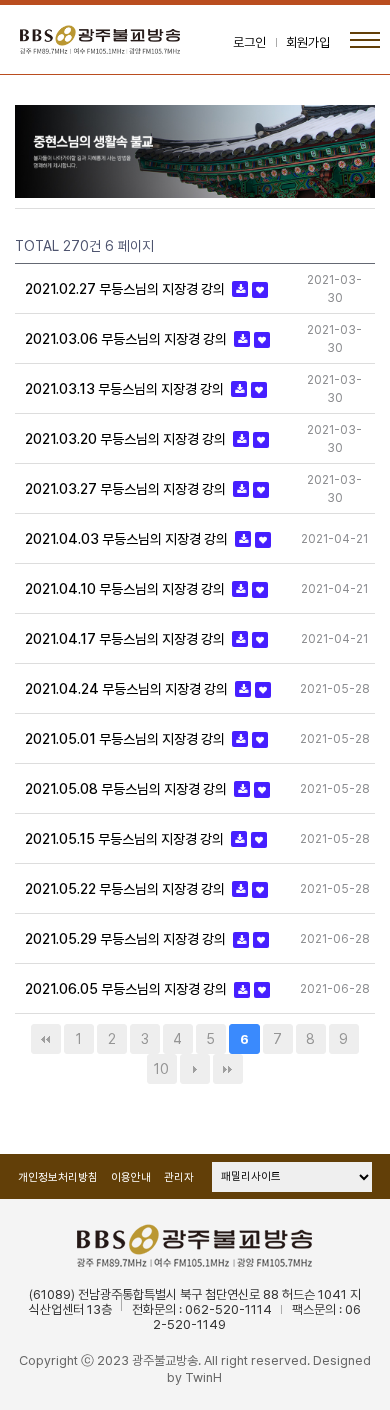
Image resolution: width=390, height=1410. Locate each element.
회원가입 (308, 42)
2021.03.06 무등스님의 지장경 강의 (127, 339)
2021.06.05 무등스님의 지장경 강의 (127, 990)
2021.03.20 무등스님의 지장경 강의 (127, 439)
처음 (46, 1039)
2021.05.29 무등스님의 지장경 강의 (127, 940)
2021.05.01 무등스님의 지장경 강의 (126, 739)
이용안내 (131, 1177)
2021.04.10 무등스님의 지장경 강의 (126, 589)
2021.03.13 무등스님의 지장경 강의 (126, 389)
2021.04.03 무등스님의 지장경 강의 (128, 539)
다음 (195, 1069)
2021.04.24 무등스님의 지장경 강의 (128, 689)
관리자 (179, 1177)
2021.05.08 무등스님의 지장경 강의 (127, 789)
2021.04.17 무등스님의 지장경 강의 (126, 639)
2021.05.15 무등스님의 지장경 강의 (126, 839)
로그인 (249, 42)
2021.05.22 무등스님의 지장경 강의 (126, 889)
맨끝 (228, 1069)
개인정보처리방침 (58, 1177)
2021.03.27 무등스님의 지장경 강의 (127, 489)
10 (161, 1069)
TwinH (203, 1377)
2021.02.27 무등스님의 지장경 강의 (126, 289)
